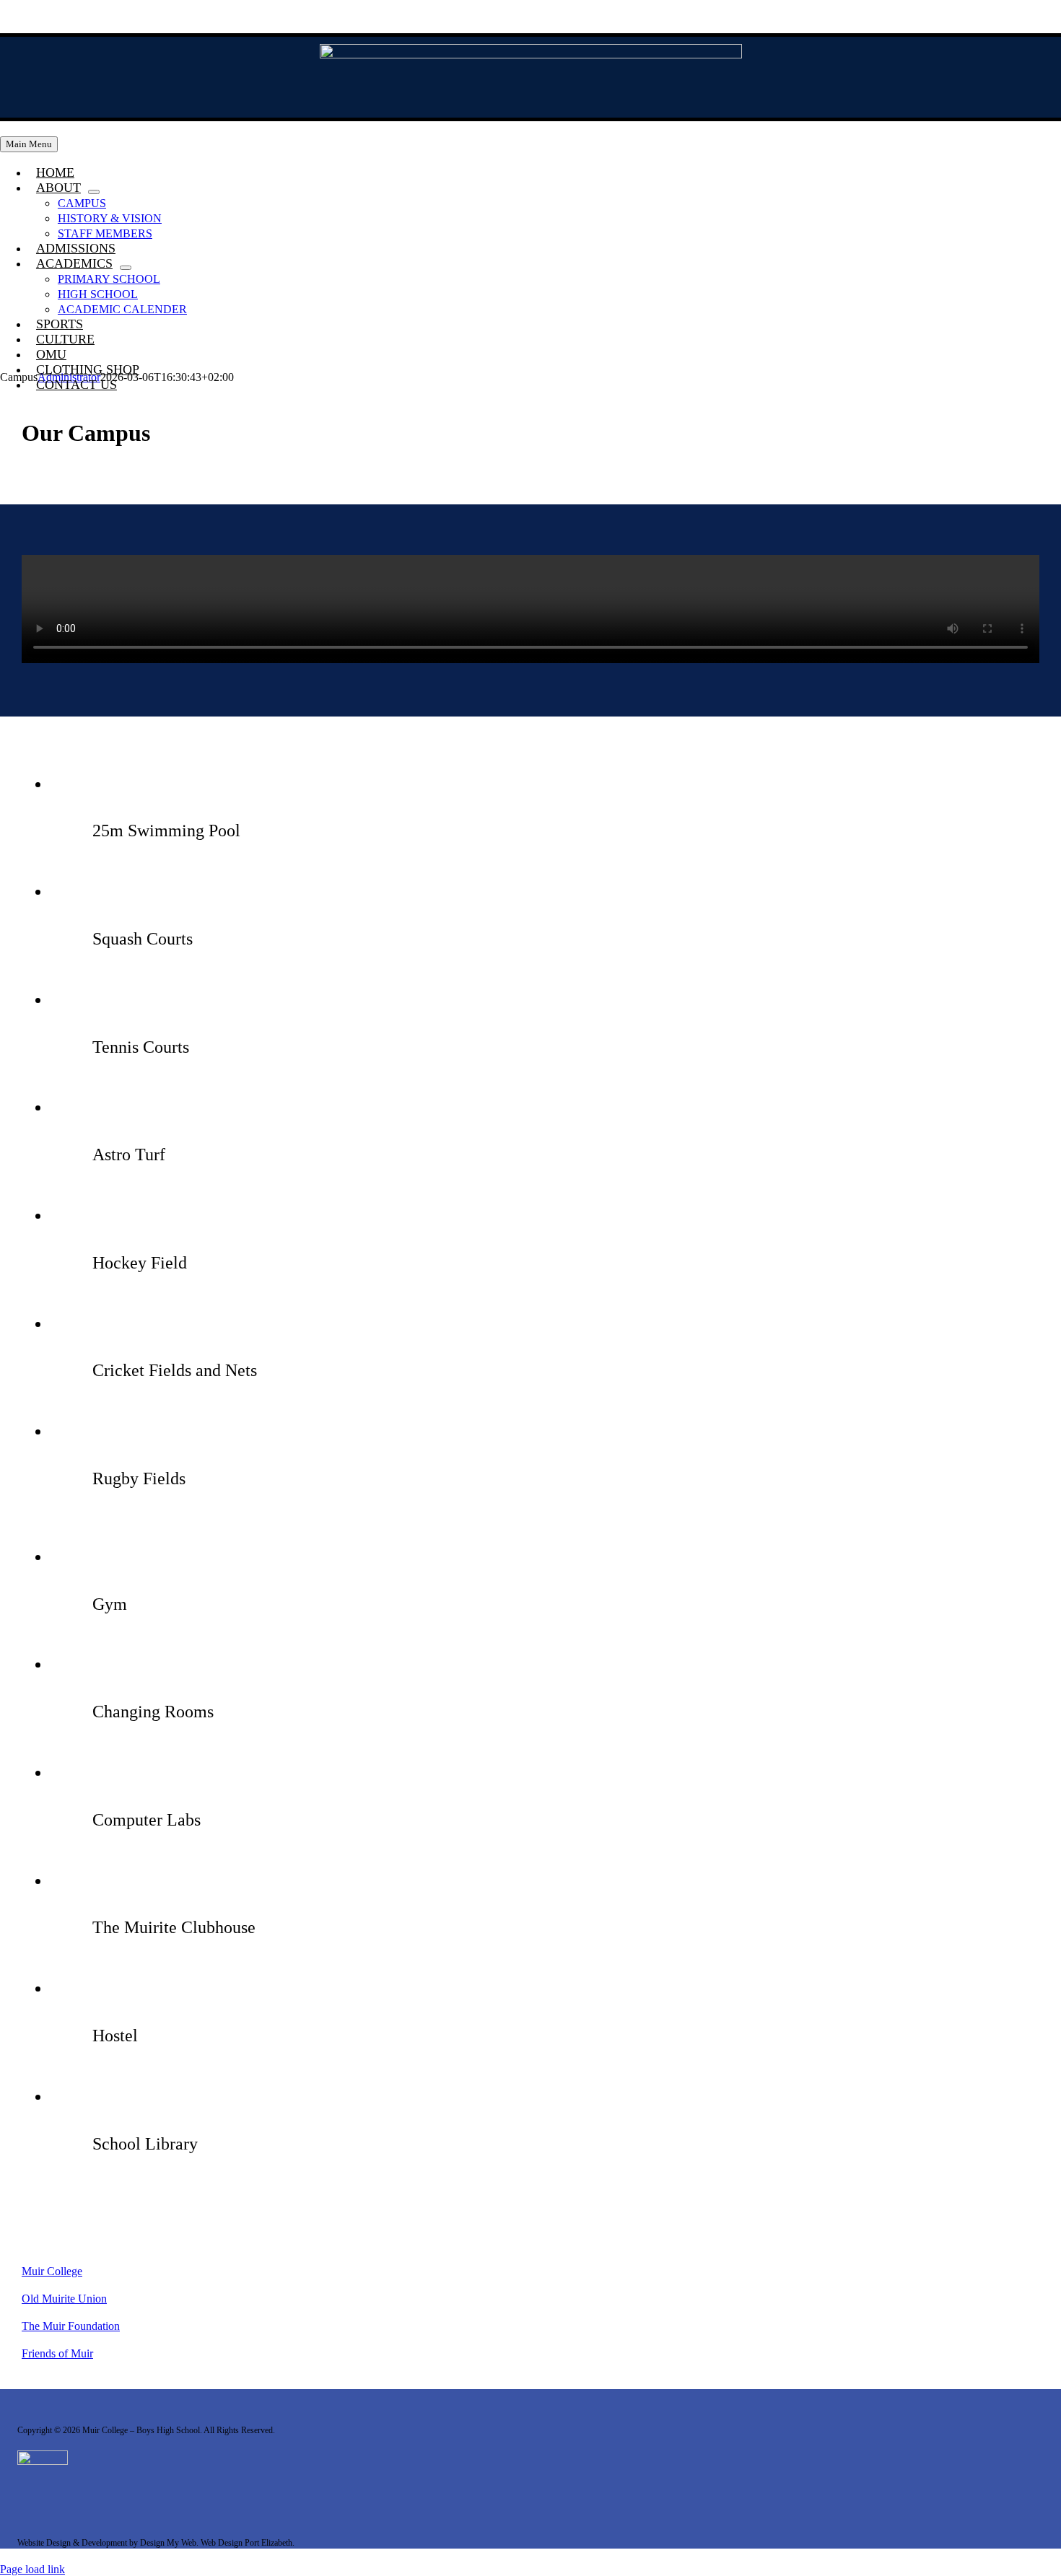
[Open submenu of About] (94, 192)
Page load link (32, 2569)
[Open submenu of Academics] (126, 268)
